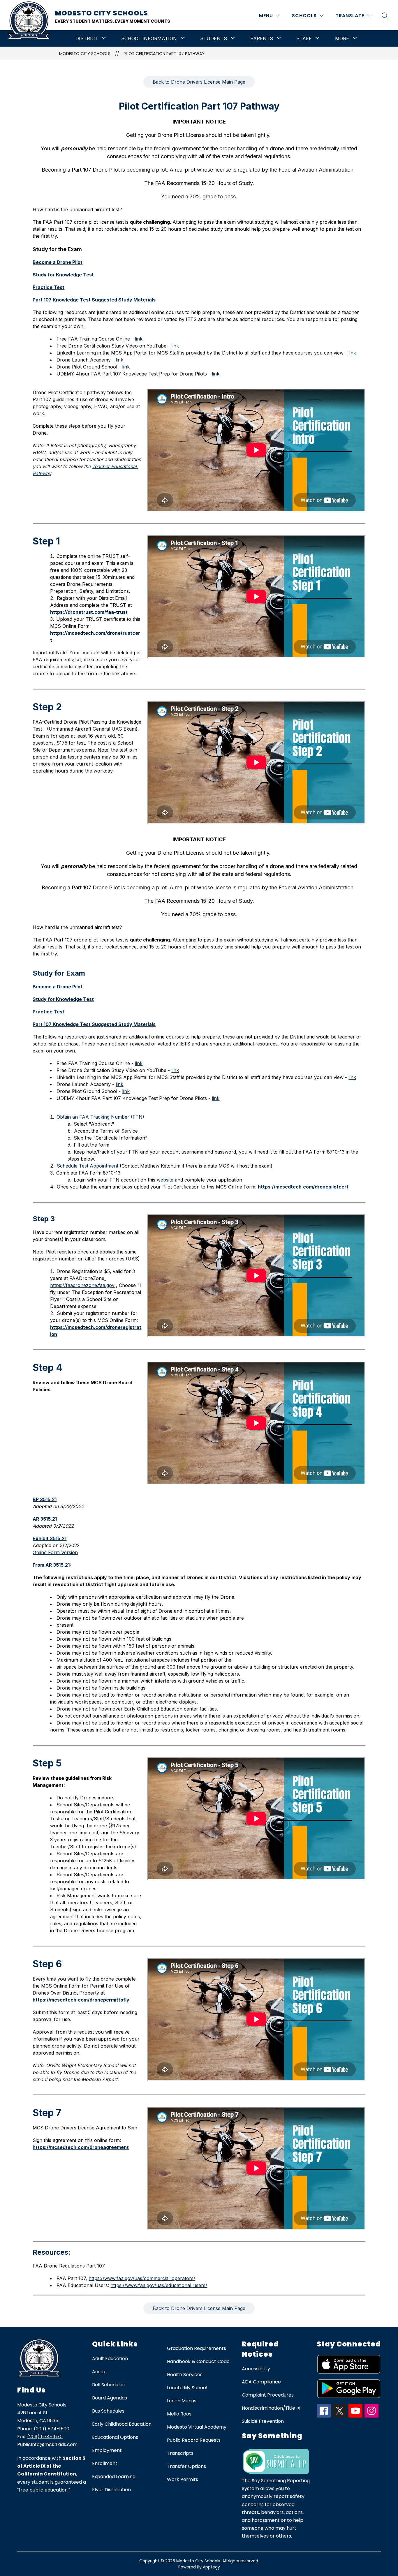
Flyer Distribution (111, 2490)
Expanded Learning (114, 2477)
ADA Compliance (261, 2382)
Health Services (185, 2375)
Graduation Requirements (197, 2348)
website (165, 1180)
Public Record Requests (194, 2440)
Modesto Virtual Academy (197, 2427)
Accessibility (256, 2369)
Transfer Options (186, 2466)
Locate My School (187, 2388)
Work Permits (183, 2479)
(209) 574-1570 (45, 2437)
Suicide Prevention (263, 2421)
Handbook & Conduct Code (198, 2361)
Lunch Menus (182, 2401)
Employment (107, 2450)
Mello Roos (179, 2414)
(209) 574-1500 (52, 2429)
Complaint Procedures (268, 2395)
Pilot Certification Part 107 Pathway (164, 54)
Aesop (99, 2372)
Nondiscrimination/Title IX (271, 2408)
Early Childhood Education (122, 2424)
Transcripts (180, 2453)
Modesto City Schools (85, 54)
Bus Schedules (108, 2411)
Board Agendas (110, 2398)
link (139, 339)
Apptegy (211, 2567)
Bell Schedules (108, 2385)
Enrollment (105, 2463)
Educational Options (115, 2437)
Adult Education (110, 2359)
